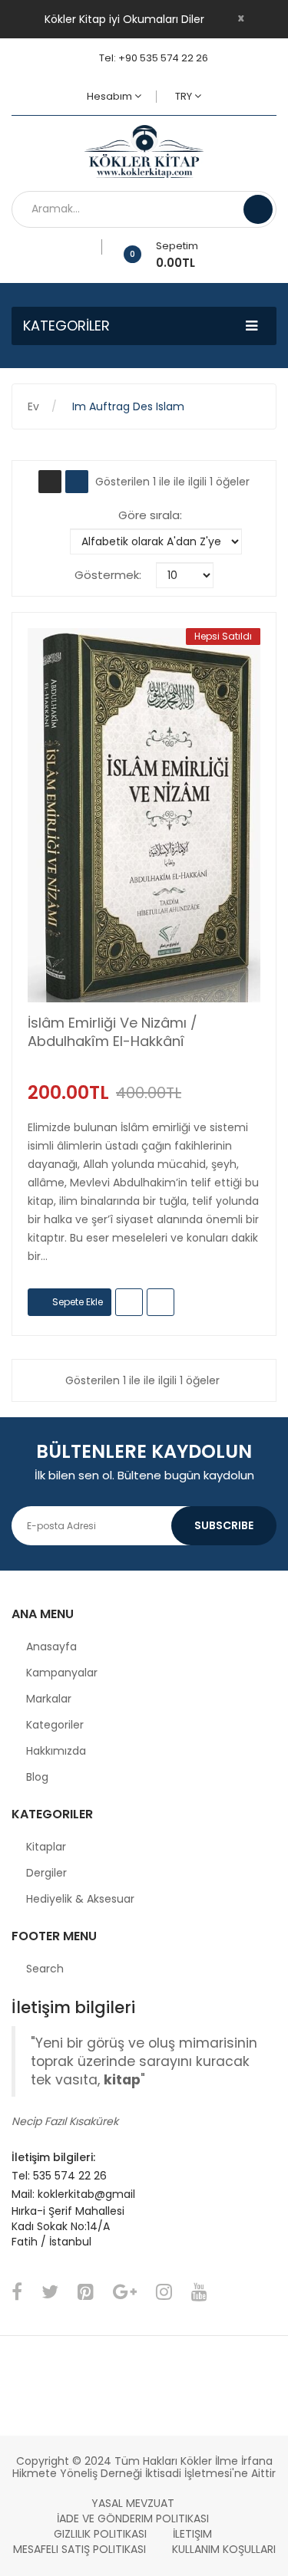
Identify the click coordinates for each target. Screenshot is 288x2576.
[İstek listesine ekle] (96, 247)
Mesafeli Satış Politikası (79, 2549)
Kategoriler (55, 1725)
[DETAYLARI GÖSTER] (161, 1302)
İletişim (192, 2534)
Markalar (49, 1699)
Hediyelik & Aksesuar (80, 1899)
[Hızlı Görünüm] (144, 815)
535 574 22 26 (70, 2176)
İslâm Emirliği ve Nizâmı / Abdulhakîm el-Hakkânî (113, 1032)
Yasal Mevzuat (133, 2503)
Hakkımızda (56, 1751)
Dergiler (46, 1873)
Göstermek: (108, 575)
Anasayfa (51, 1647)
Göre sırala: (150, 515)
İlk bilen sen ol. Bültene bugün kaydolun (144, 1475)
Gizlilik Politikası (100, 2534)
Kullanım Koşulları (224, 2549)
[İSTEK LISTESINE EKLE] (129, 1302)
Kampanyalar (62, 1673)
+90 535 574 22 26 (163, 58)
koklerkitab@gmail (86, 2194)
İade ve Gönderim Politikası (133, 2518)
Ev (33, 406)
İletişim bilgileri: (53, 2157)
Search (45, 1969)
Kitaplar (46, 1847)
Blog (37, 1777)
